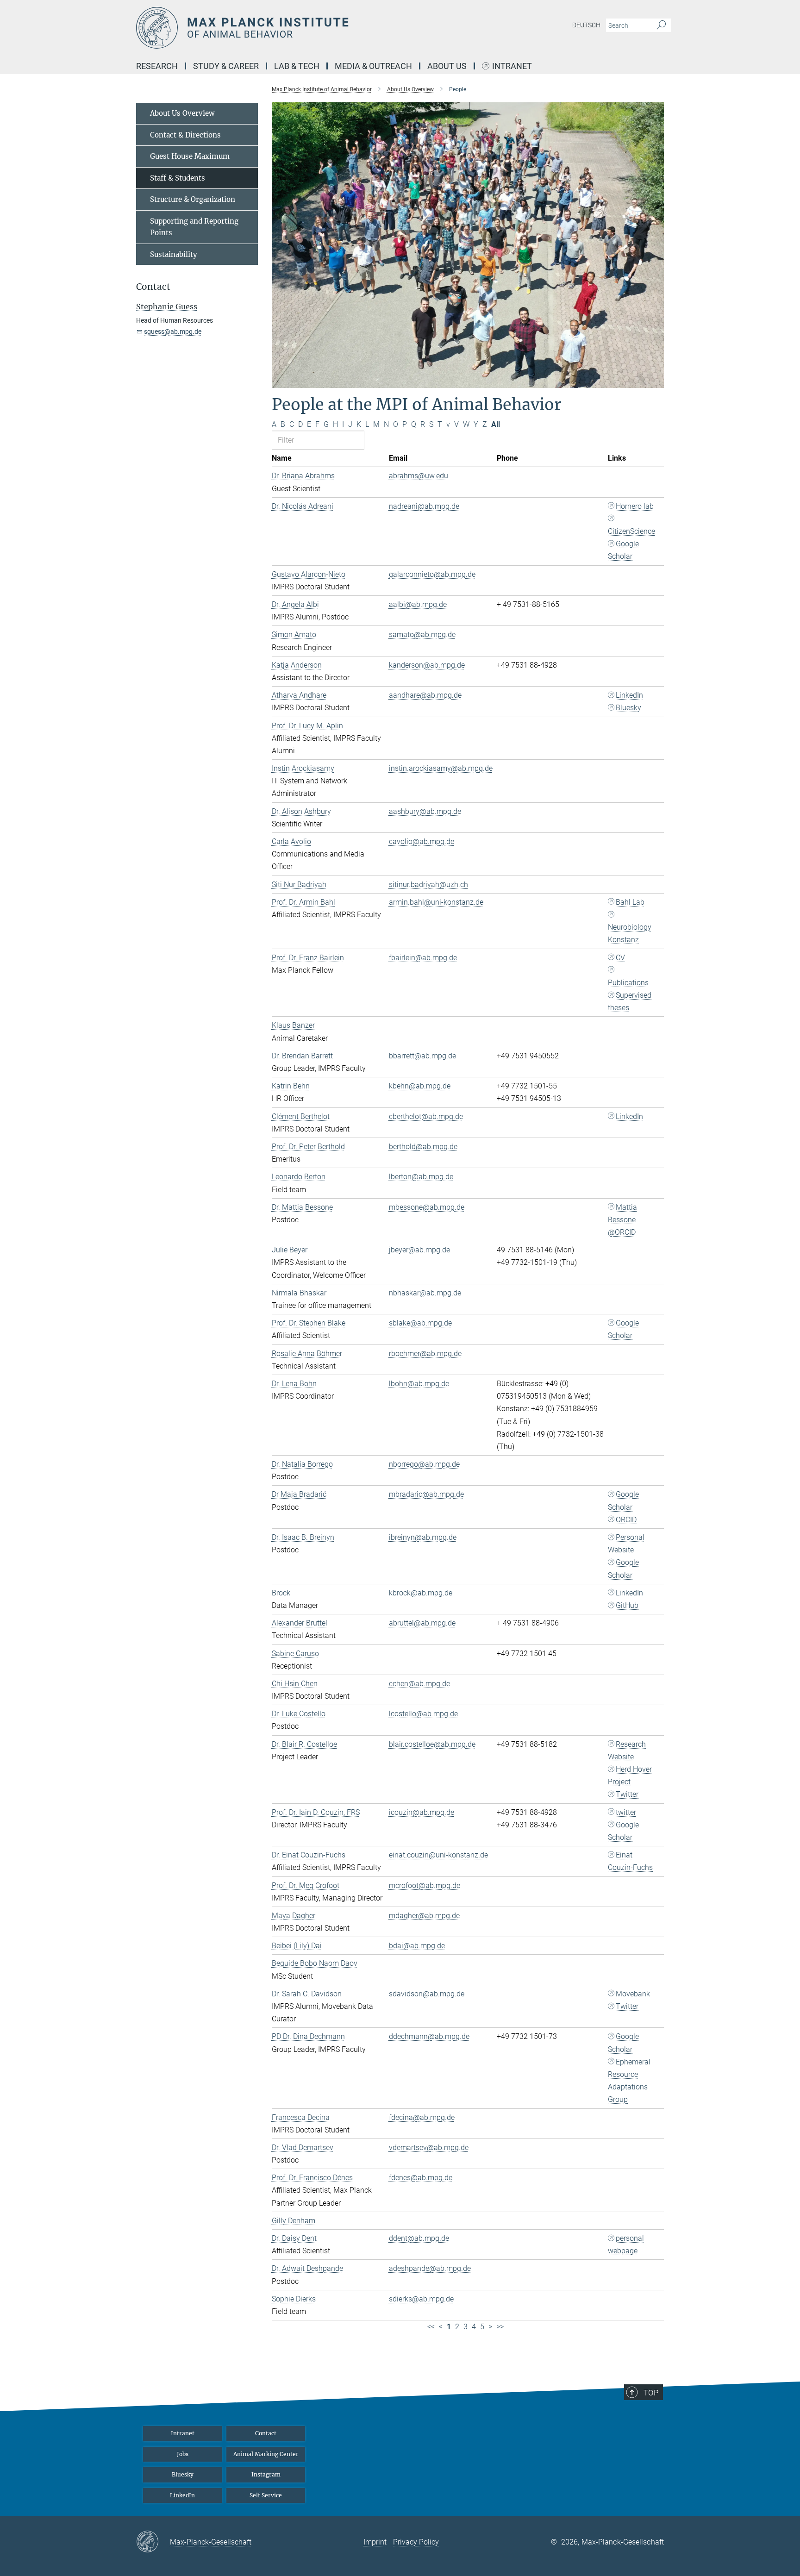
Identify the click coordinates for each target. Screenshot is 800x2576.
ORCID (626, 1520)
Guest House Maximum (190, 156)
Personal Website (626, 1544)
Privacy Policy (416, 2542)
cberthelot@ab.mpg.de (426, 1116)
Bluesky (628, 708)
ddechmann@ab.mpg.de (429, 2036)
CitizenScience (631, 531)
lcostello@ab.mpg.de (423, 1714)
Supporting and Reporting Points (194, 227)
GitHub (627, 1605)
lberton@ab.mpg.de (421, 1177)
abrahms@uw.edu (419, 476)
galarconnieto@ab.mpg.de (432, 574)
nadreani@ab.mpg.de (424, 506)
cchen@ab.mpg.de (419, 1684)
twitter (626, 1812)
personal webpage (626, 2245)
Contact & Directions (185, 135)
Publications (628, 983)
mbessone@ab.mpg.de (427, 1207)
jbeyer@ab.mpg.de (419, 1250)
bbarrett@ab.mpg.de (422, 1056)
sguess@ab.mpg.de (173, 331)
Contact (266, 2433)
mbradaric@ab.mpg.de (426, 1494)
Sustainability (174, 254)
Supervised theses (630, 1001)
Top (651, 2393)
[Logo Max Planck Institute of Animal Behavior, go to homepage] (310, 28)
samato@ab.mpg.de (422, 635)
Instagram (266, 2474)
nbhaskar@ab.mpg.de (425, 1293)
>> (500, 2327)
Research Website (627, 1751)
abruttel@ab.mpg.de (422, 1623)
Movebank (633, 1994)
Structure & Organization (193, 199)
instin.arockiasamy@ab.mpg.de (441, 768)
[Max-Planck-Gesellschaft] (153, 2542)
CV (620, 958)
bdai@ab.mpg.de (417, 1946)
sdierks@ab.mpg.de (421, 2299)
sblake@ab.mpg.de (420, 1323)
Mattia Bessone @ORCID (622, 1220)
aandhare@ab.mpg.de (425, 695)
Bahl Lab (630, 902)
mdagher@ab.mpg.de (424, 1916)
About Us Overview (182, 113)
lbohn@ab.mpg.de (419, 1384)
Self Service (266, 2495)
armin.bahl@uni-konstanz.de (436, 902)
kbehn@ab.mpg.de (420, 1086)
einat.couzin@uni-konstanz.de (438, 1855)
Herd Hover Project (630, 1776)
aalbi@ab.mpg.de (418, 604)
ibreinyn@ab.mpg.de (423, 1537)
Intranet (512, 66)
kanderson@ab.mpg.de (427, 665)
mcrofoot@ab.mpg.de (425, 1885)
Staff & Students (178, 178)
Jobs (183, 2454)
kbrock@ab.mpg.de (421, 1593)
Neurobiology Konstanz (630, 933)
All (496, 424)
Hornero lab (635, 506)
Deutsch (586, 25)
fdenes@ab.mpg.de (421, 2178)
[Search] (661, 25)
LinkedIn (629, 695)
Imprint (375, 2542)
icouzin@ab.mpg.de (422, 1812)
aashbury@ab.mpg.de (425, 811)
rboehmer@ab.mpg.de (425, 1354)
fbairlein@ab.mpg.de (423, 958)
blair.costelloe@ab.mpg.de (432, 1744)
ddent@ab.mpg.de (419, 2238)
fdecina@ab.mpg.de (422, 2117)
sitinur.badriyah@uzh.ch (428, 885)
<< (431, 2327)
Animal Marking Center (266, 2454)
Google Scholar (623, 550)
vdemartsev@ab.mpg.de (429, 2148)
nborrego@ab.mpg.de (424, 1464)
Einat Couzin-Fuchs (630, 1861)
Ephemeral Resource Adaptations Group (629, 2081)
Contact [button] (153, 287)
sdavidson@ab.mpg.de (427, 1994)
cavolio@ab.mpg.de (422, 841)
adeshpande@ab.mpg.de (430, 2268)
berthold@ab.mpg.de (423, 1147)
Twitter (627, 1794)
